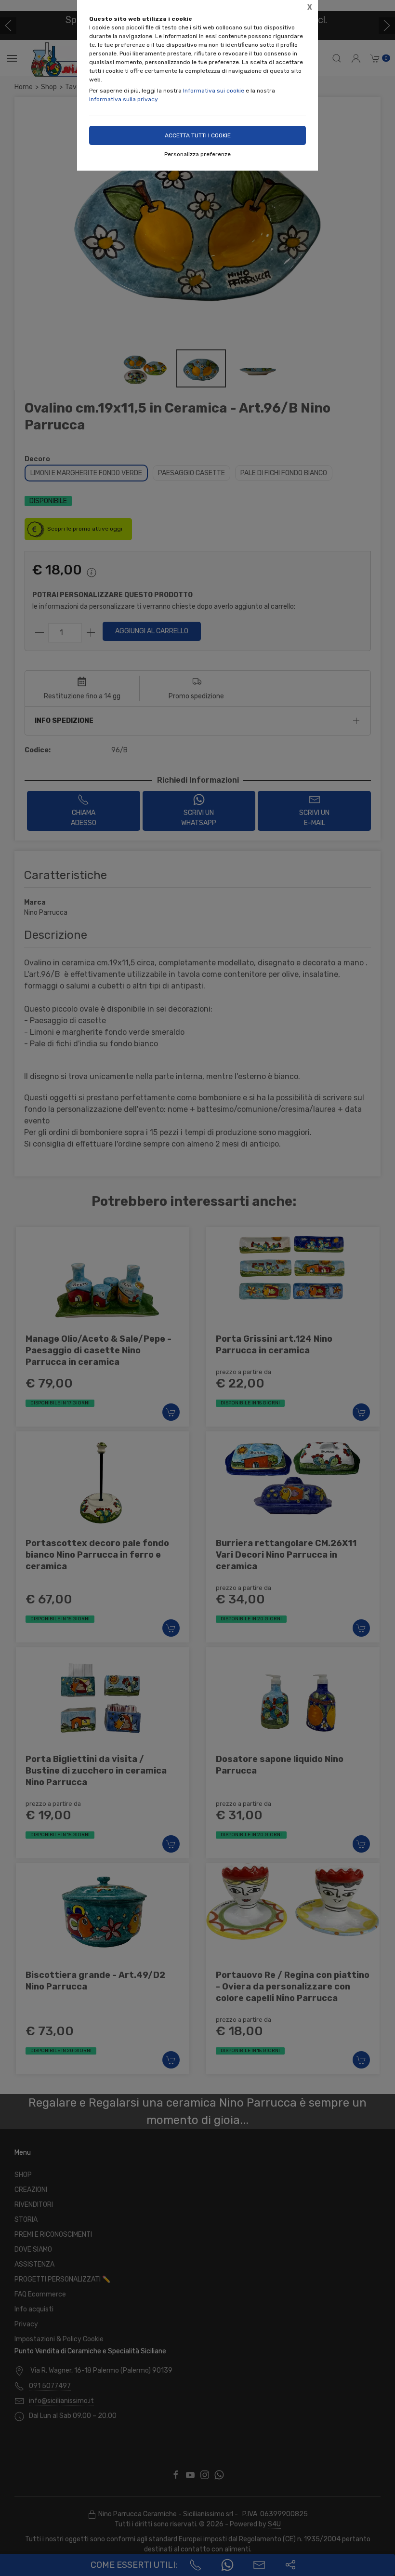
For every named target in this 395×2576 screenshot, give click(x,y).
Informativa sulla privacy (124, 99)
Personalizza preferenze (197, 154)
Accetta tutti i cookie (198, 135)
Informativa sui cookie (214, 91)
